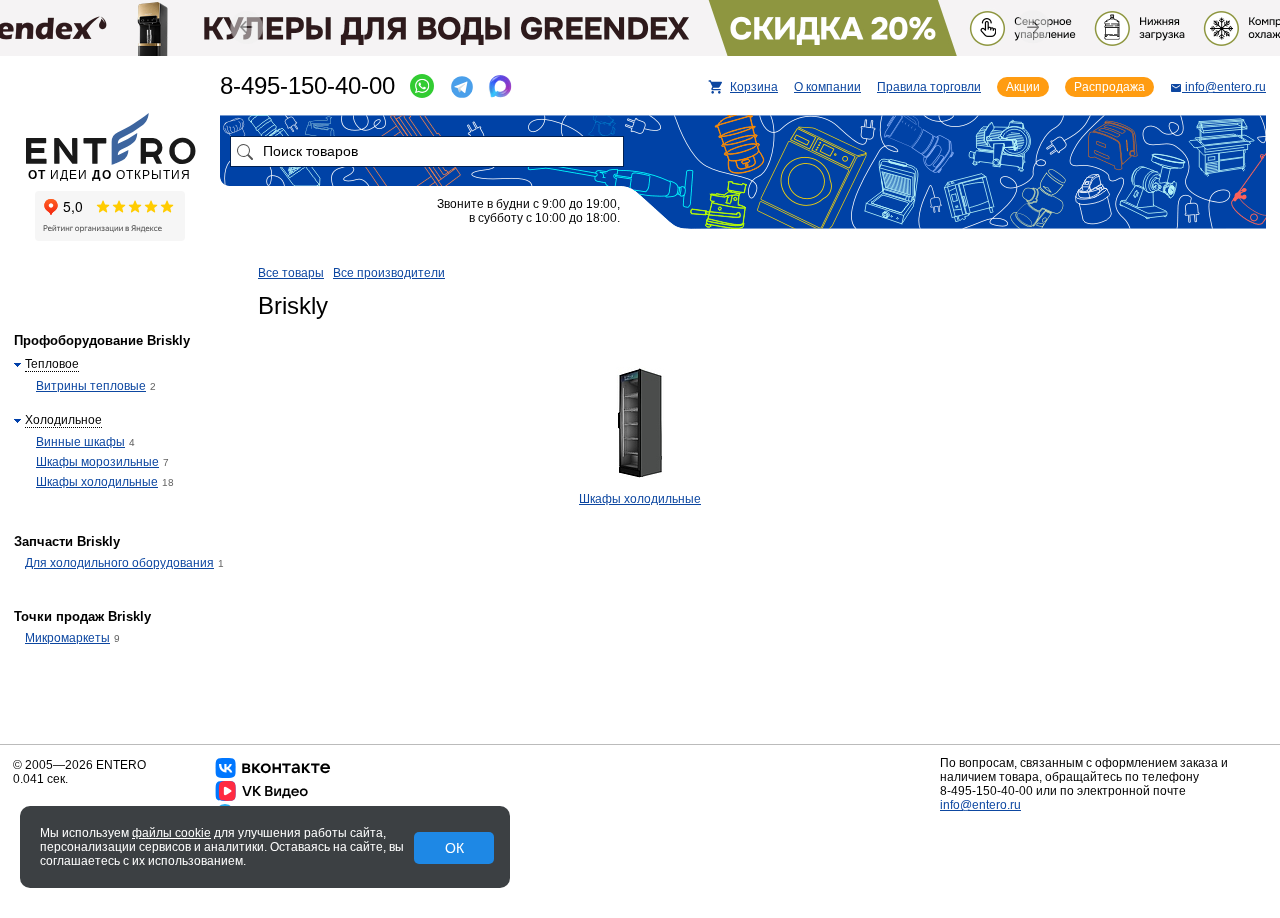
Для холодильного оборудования (119, 563)
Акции (1023, 87)
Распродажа (1109, 87)
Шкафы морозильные (97, 462)
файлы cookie (171, 833)
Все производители (389, 273)
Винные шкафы (80, 442)
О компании (827, 87)
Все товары (291, 273)
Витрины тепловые (91, 386)
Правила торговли (929, 87)
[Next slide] (1032, 26)
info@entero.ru (980, 805)
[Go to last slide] (246, 27)
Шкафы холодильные (640, 499)
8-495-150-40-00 (307, 85)
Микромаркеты (67, 638)
